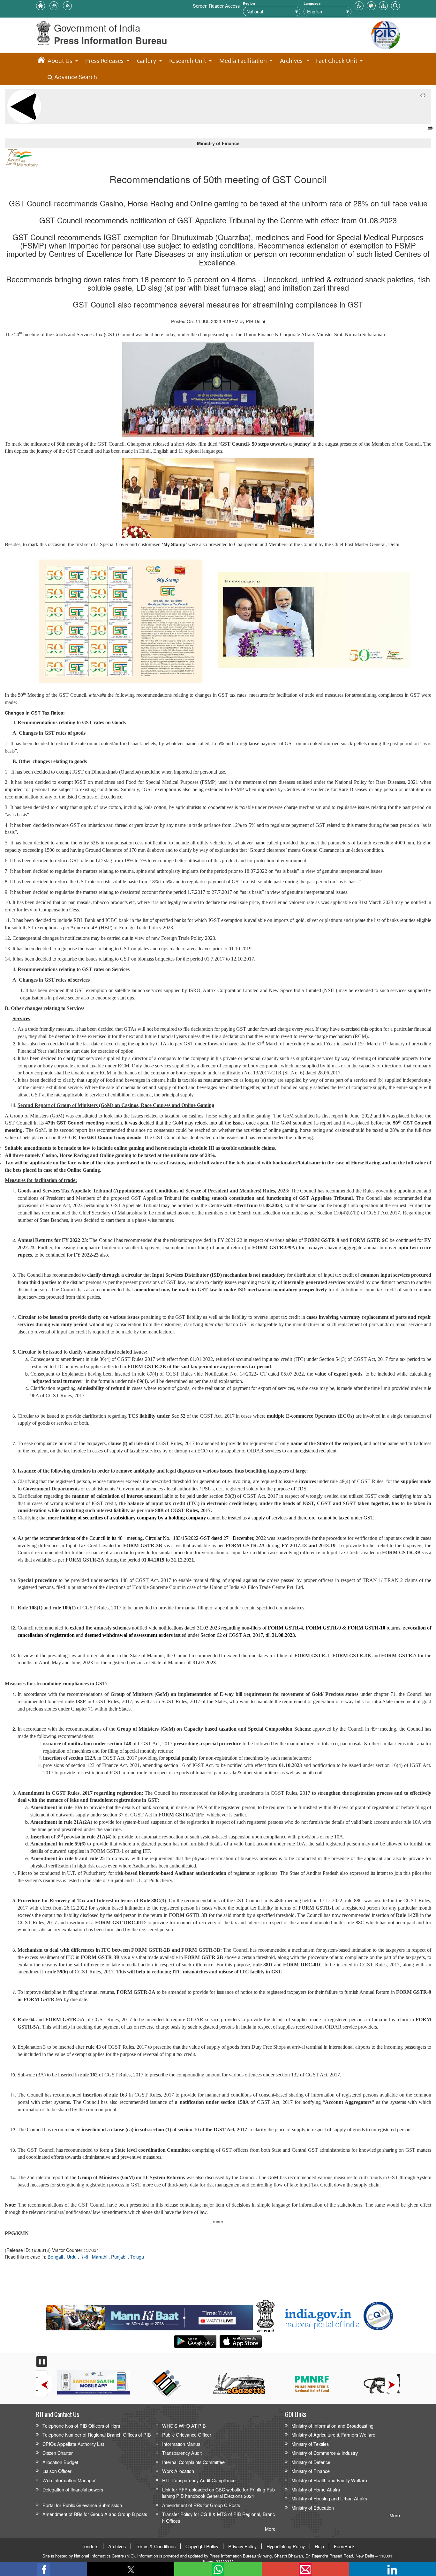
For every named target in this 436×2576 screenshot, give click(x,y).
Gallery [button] (147, 60)
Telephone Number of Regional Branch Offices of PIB (97, 2435)
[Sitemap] (383, 5)
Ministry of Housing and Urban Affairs (329, 2498)
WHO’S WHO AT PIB (184, 2426)
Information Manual (182, 2444)
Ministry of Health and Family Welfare (329, 2480)
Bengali (56, 2257)
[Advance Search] (395, 5)
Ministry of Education (313, 2508)
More (270, 2529)
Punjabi (119, 2257)
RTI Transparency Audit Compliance (199, 2480)
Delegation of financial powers (73, 2489)
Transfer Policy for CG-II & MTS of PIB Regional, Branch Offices (218, 2517)
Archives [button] (291, 60)
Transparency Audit (182, 2453)
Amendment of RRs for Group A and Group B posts (95, 2514)
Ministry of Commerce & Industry (325, 2453)
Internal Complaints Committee (193, 2462)
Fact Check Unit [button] (337, 60)
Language (312, 3)
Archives (117, 2546)
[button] (359, 5)
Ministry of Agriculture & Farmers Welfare (333, 2435)
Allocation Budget (60, 2462)
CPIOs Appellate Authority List (73, 2444)
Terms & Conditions (156, 2546)
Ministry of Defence (311, 2462)
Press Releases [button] (104, 60)
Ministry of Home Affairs (316, 2489)
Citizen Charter (58, 2453)
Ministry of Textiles (310, 2444)
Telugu (137, 2257)
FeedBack (344, 2546)
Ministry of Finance (311, 2471)
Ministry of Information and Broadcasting (332, 2426)
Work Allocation (178, 2471)
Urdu (72, 2257)
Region (249, 3)
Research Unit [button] (188, 60)
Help (319, 2546)
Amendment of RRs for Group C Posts (201, 2505)
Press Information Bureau (111, 40)
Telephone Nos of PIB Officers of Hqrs (81, 2426)
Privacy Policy (242, 2546)
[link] (150, 2316)
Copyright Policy (202, 2546)
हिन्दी (85, 2257)
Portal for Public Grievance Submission (82, 2505)
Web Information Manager (69, 2480)
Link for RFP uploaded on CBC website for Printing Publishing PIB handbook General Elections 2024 (218, 2493)
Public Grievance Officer (187, 2435)
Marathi (100, 2257)
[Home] (41, 61)
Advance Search (75, 77)
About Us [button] (60, 60)
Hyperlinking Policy (286, 2546)
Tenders (90, 2546)
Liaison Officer (57, 2471)
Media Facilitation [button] (243, 60)
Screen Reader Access (216, 6)
